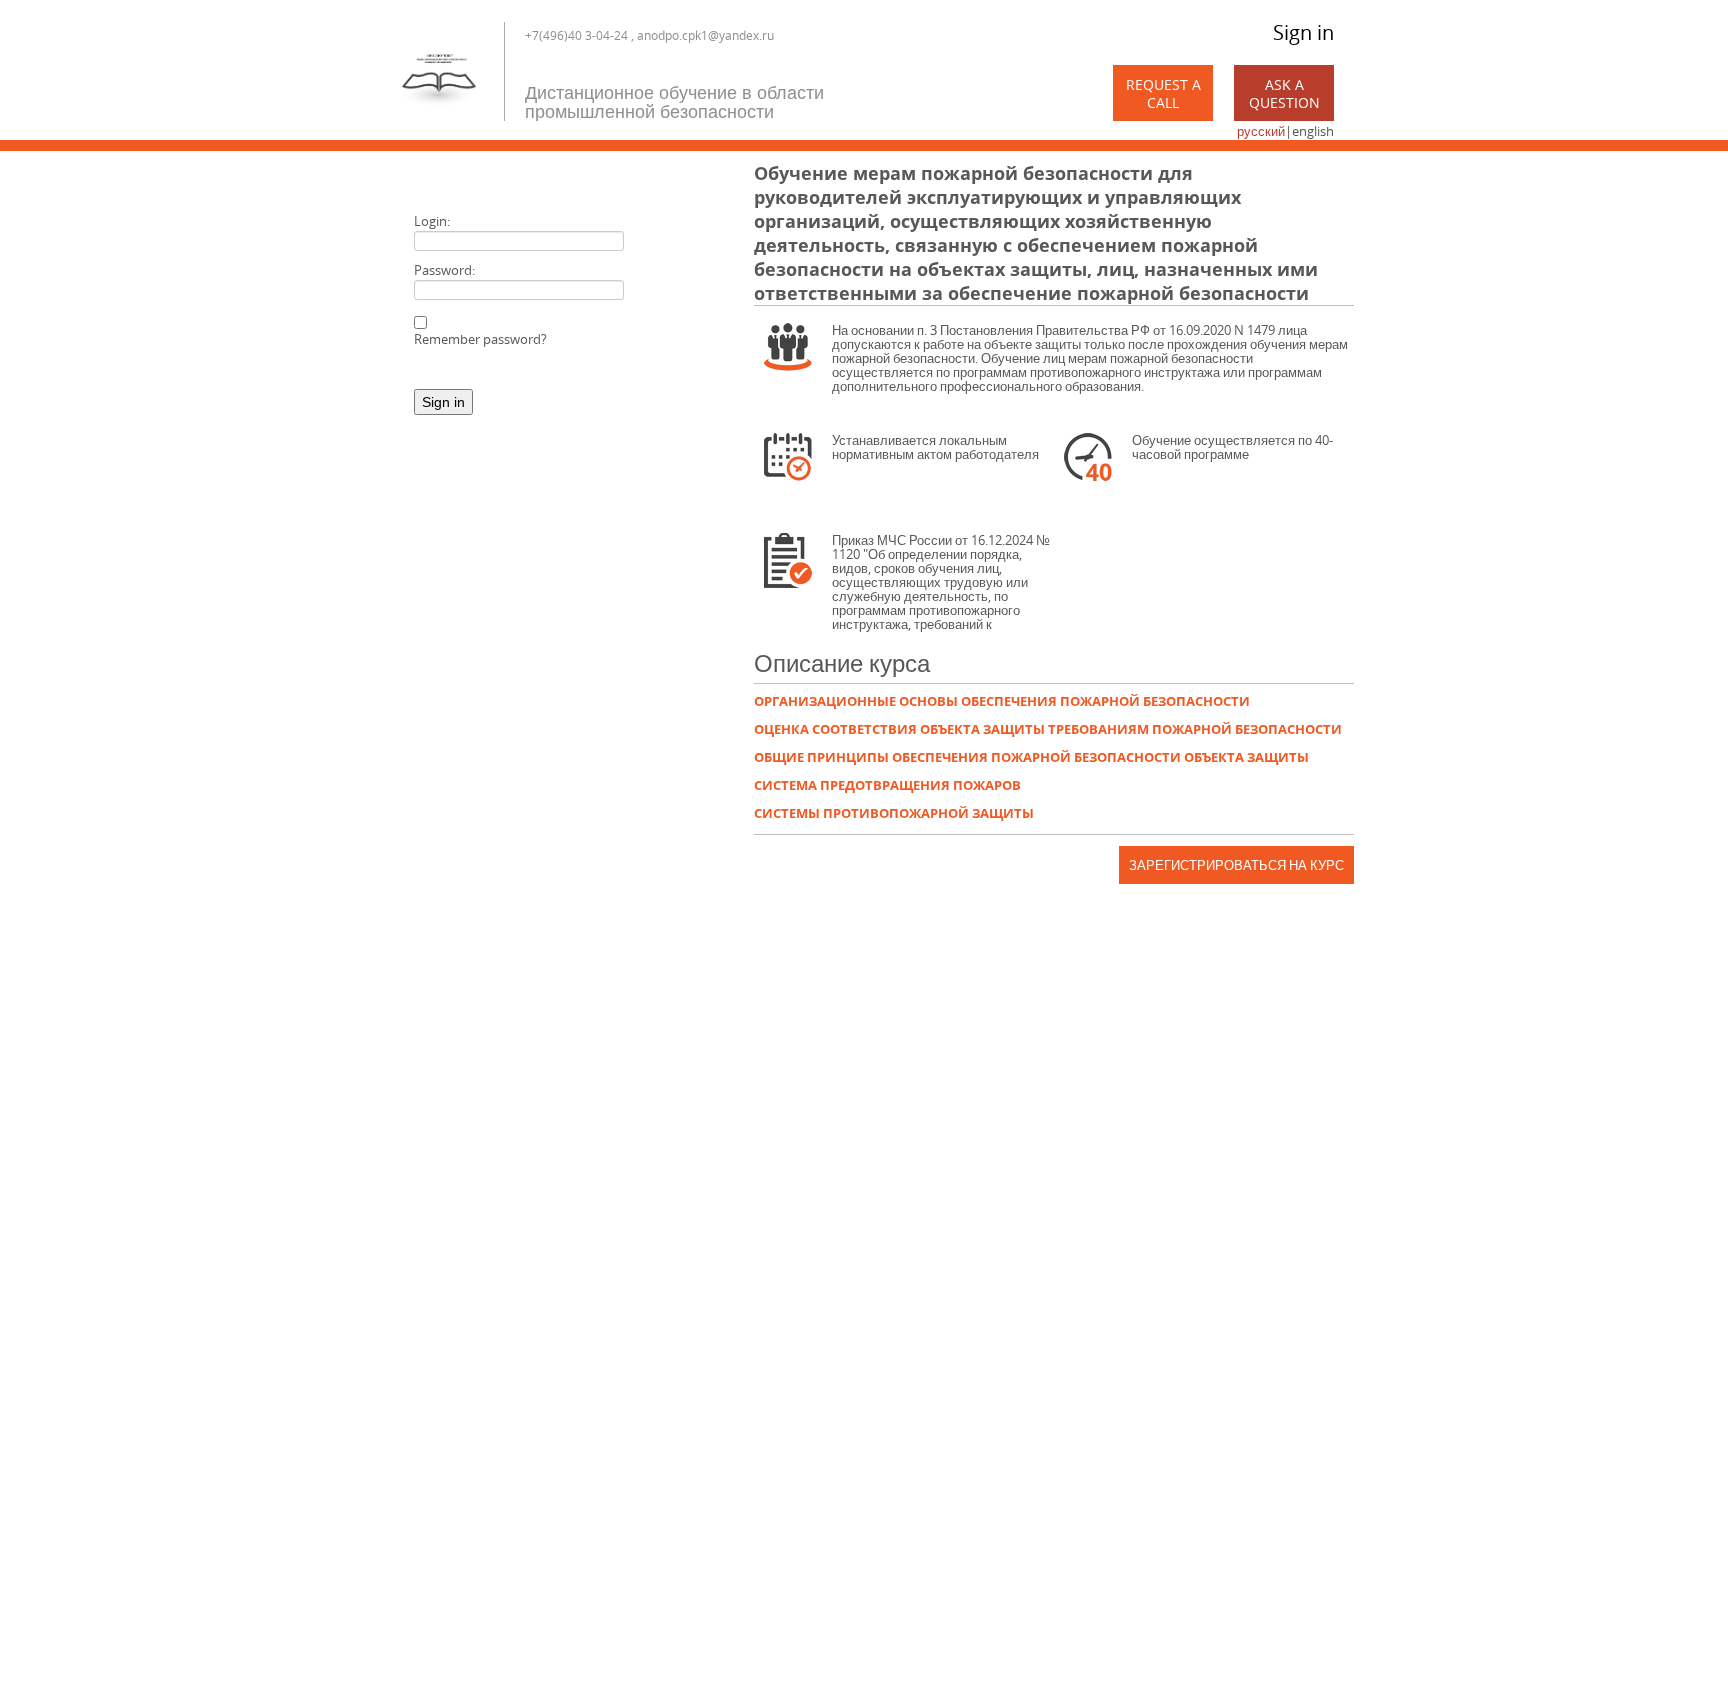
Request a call (1163, 93)
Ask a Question (1284, 93)
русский (1261, 131)
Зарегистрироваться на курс (1236, 865)
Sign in (1303, 32)
